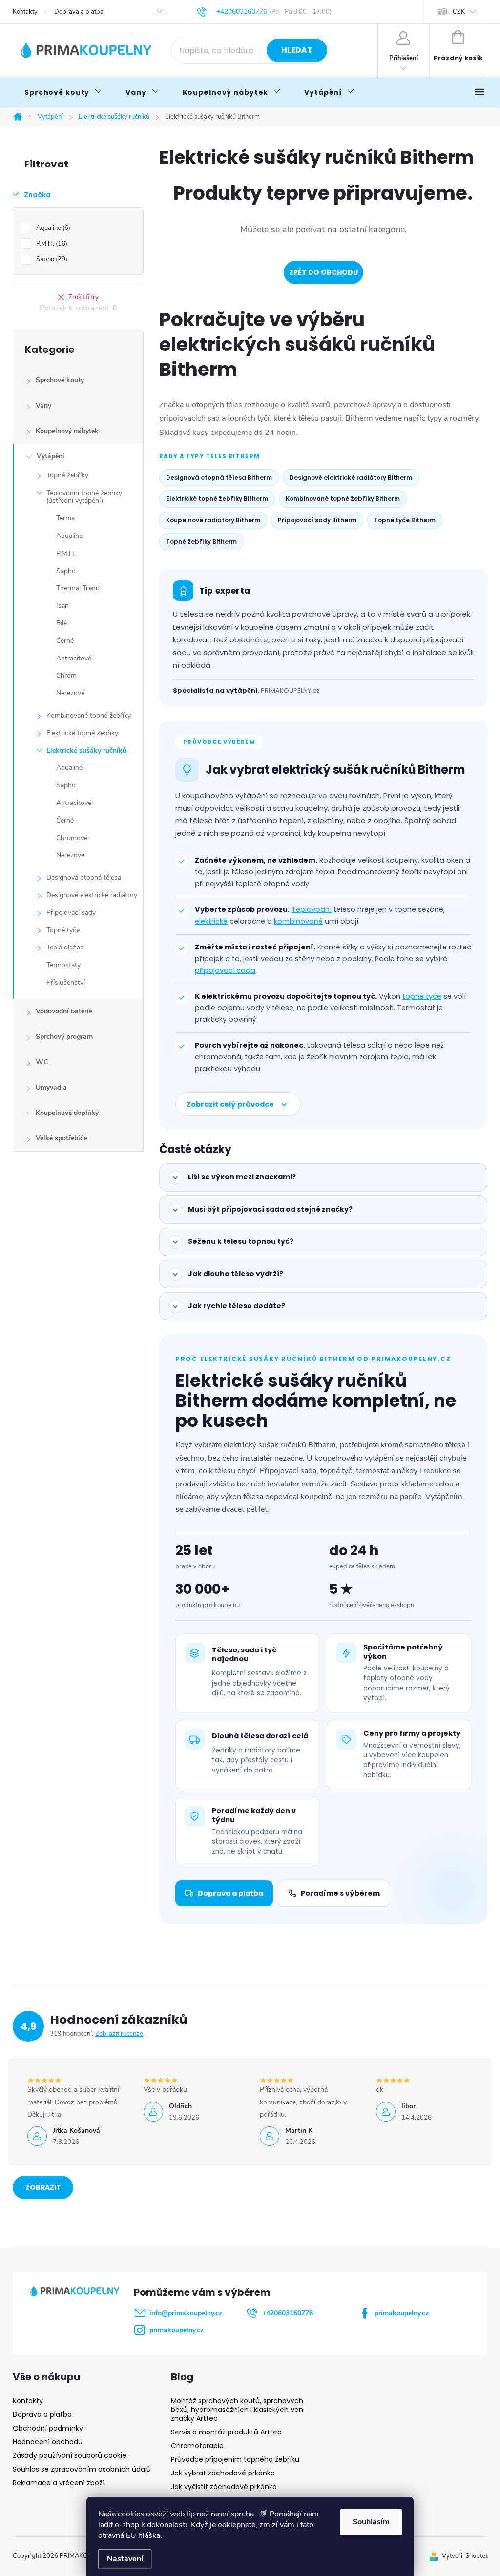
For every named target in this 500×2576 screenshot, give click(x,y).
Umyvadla (51, 1087)
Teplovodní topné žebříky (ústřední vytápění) (84, 497)
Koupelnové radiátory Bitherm (213, 520)
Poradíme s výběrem (340, 1893)
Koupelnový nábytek (67, 431)
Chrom (66, 675)
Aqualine (52, 228)
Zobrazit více (43, 2191)
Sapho (51, 259)
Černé (65, 641)
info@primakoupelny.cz (186, 2313)
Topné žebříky (67, 475)
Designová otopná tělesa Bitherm (219, 478)
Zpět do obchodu (323, 272)
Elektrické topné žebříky (82, 733)
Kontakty (25, 12)
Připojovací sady (71, 913)
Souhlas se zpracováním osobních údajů (82, 2469)
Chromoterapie (197, 2446)
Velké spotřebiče (61, 1138)
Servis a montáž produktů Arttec (226, 2432)
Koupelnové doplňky (67, 1113)
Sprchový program (64, 1037)
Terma (65, 518)
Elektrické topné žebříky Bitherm (217, 499)
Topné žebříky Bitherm (201, 542)
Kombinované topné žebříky (89, 715)
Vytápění (51, 456)
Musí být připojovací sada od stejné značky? (270, 1209)
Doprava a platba (79, 12)
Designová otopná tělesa (84, 877)
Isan (62, 606)
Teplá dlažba (65, 947)
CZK (459, 12)
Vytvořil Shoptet (465, 2556)
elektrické (211, 921)
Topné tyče (63, 930)
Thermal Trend (78, 588)
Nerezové (70, 693)
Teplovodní (312, 909)
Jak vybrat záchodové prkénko (223, 2473)
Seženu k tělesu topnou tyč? (241, 1241)
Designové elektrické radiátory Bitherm (351, 478)
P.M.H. (51, 244)
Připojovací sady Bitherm (317, 520)
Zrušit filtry (83, 297)
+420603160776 (288, 2313)
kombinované (298, 921)
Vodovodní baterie (64, 1011)
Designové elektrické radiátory (92, 895)
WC (42, 1062)
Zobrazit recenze (119, 2034)
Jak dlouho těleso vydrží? (236, 1274)
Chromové (72, 838)
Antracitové (74, 658)
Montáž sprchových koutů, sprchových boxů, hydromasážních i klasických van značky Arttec (237, 2410)
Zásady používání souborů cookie (70, 2455)
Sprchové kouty (60, 380)
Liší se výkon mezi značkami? (242, 1177)
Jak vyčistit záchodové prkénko (224, 2487)
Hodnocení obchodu (48, 2442)
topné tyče (422, 996)
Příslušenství (66, 982)
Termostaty (63, 965)
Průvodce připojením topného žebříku (235, 2459)
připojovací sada (225, 970)
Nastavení (125, 2559)
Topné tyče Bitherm (405, 520)
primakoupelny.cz (402, 2313)
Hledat (297, 50)
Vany (43, 405)
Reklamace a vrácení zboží (59, 2483)
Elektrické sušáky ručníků (86, 751)
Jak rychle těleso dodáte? (237, 1306)
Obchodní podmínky (48, 2428)
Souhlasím (371, 2522)
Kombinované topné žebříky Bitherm (343, 499)
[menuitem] (63, 92)
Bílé (62, 623)
